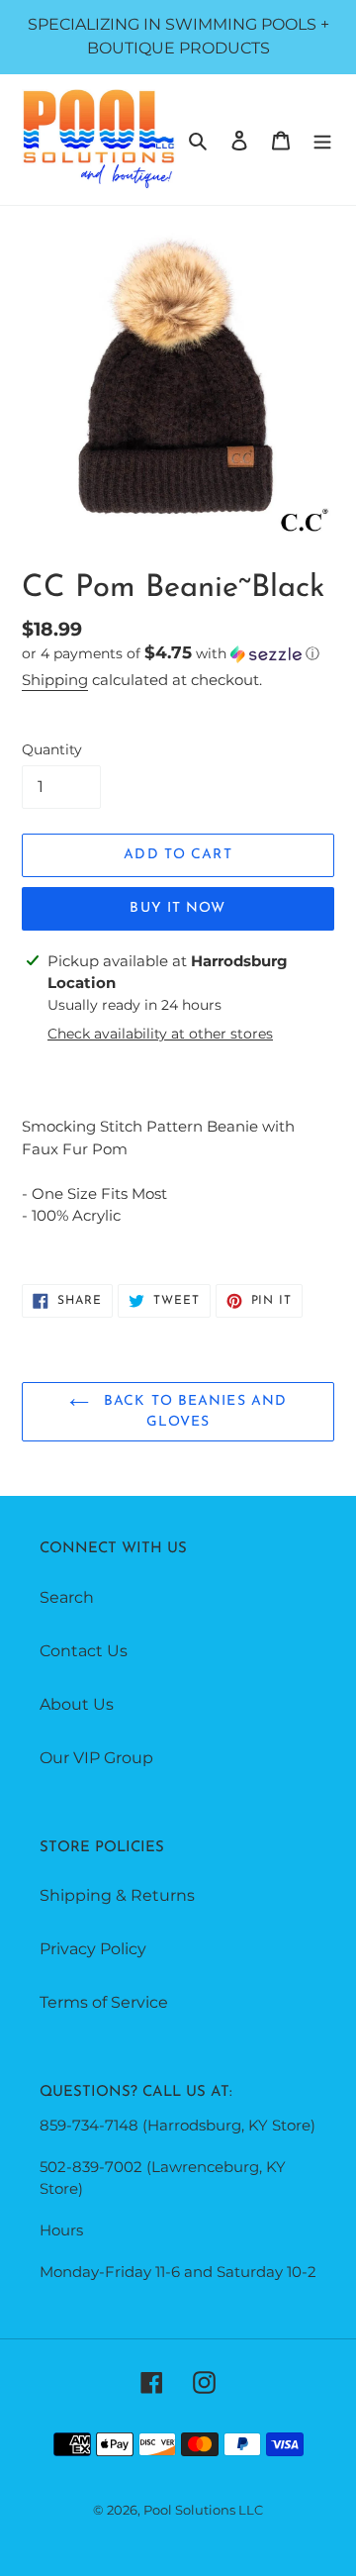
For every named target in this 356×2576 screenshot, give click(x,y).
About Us (77, 1704)
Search (67, 1597)
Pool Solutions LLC (203, 2510)
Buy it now (178, 908)
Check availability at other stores (160, 1034)
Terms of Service (104, 2002)
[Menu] (322, 140)
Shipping (55, 680)
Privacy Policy (93, 1949)
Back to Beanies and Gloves (193, 1412)
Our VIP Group (96, 1758)
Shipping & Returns (117, 1895)
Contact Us (84, 1651)
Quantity (52, 749)
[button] (171, 653)
